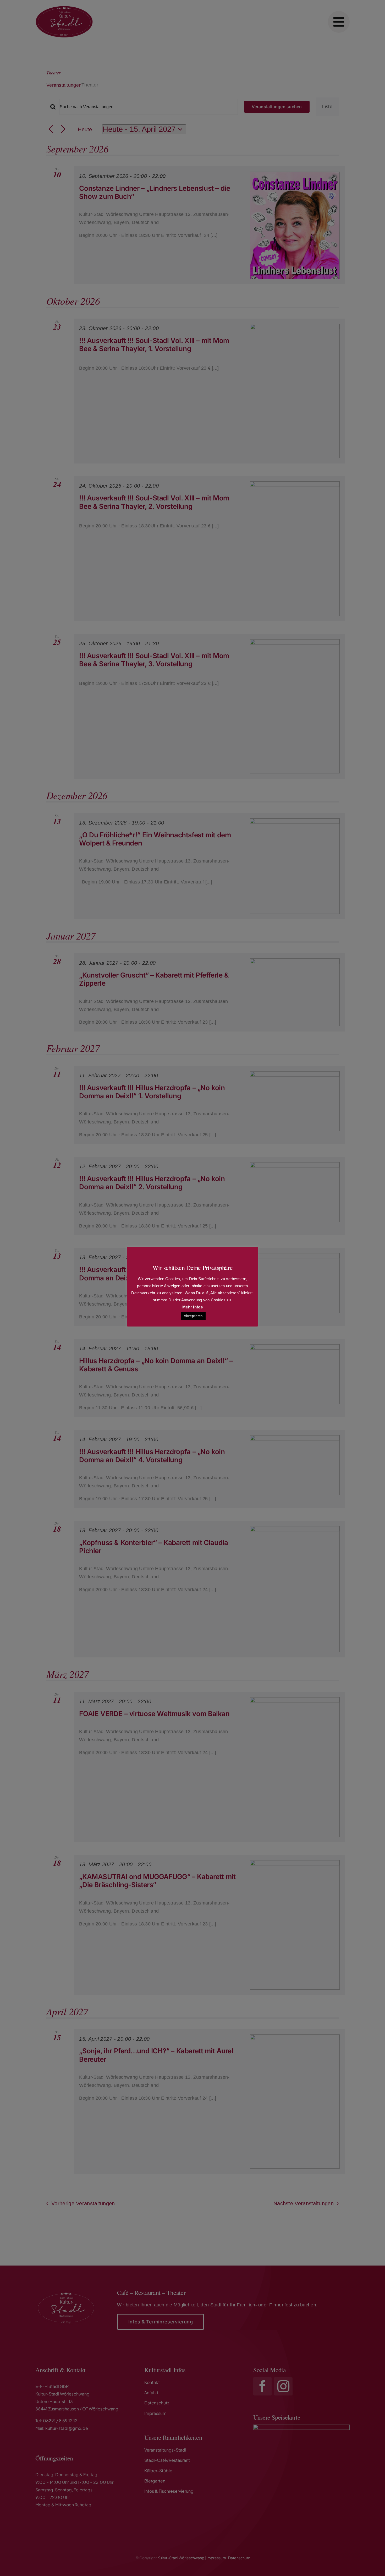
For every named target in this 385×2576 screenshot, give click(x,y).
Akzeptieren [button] (193, 1316)
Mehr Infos (192, 1307)
